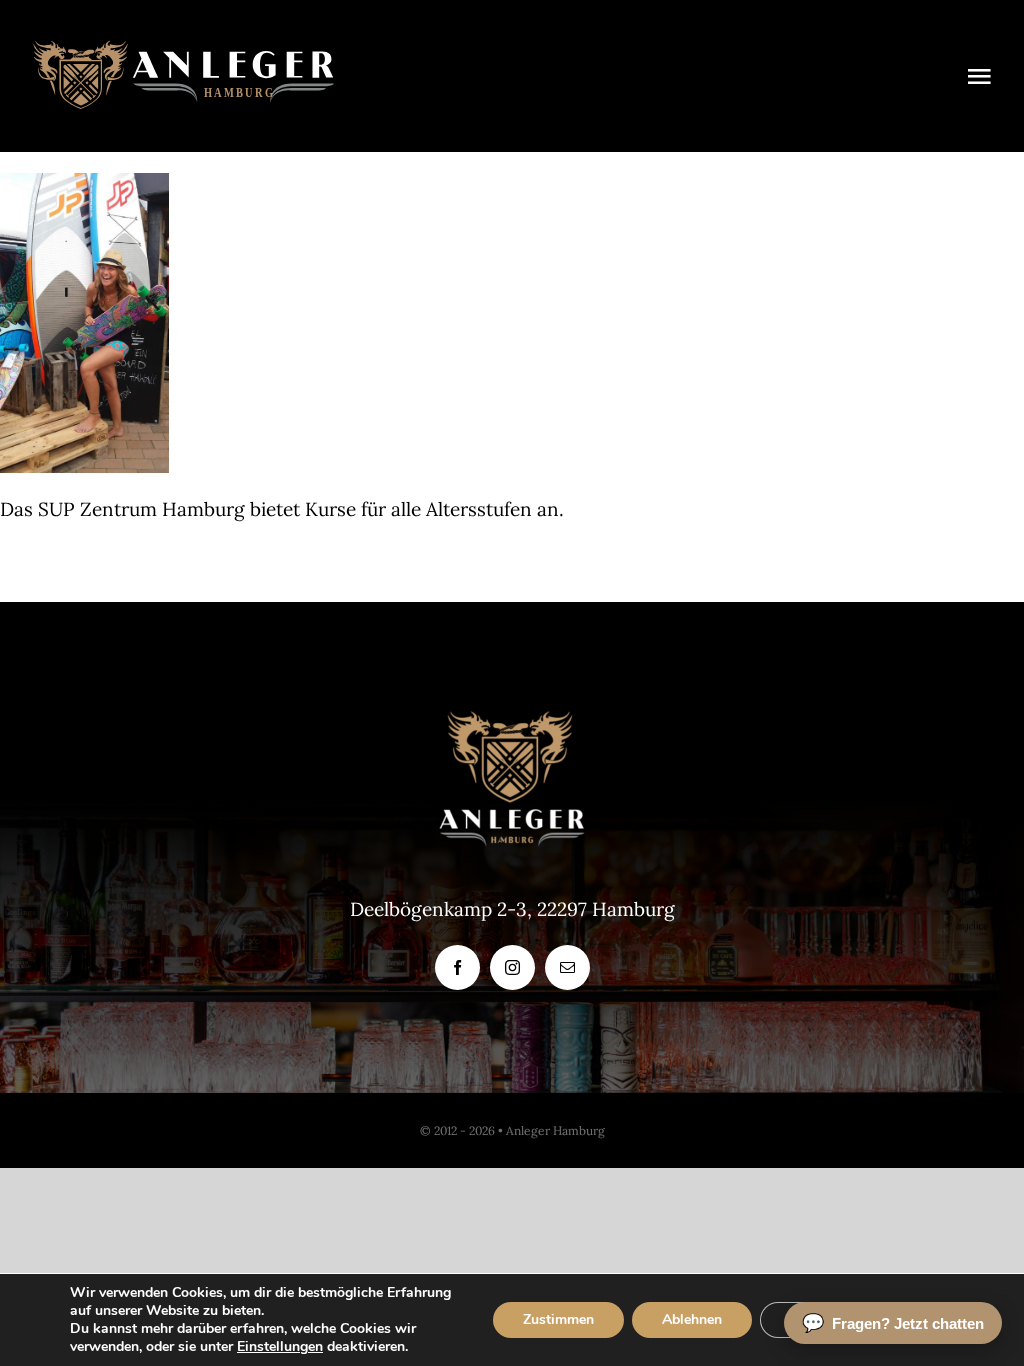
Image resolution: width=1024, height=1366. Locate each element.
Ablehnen (692, 1319)
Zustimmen (558, 1319)
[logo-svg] (183, 49)
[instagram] (512, 967)
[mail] (567, 967)
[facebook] (457, 967)
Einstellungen (280, 1347)
